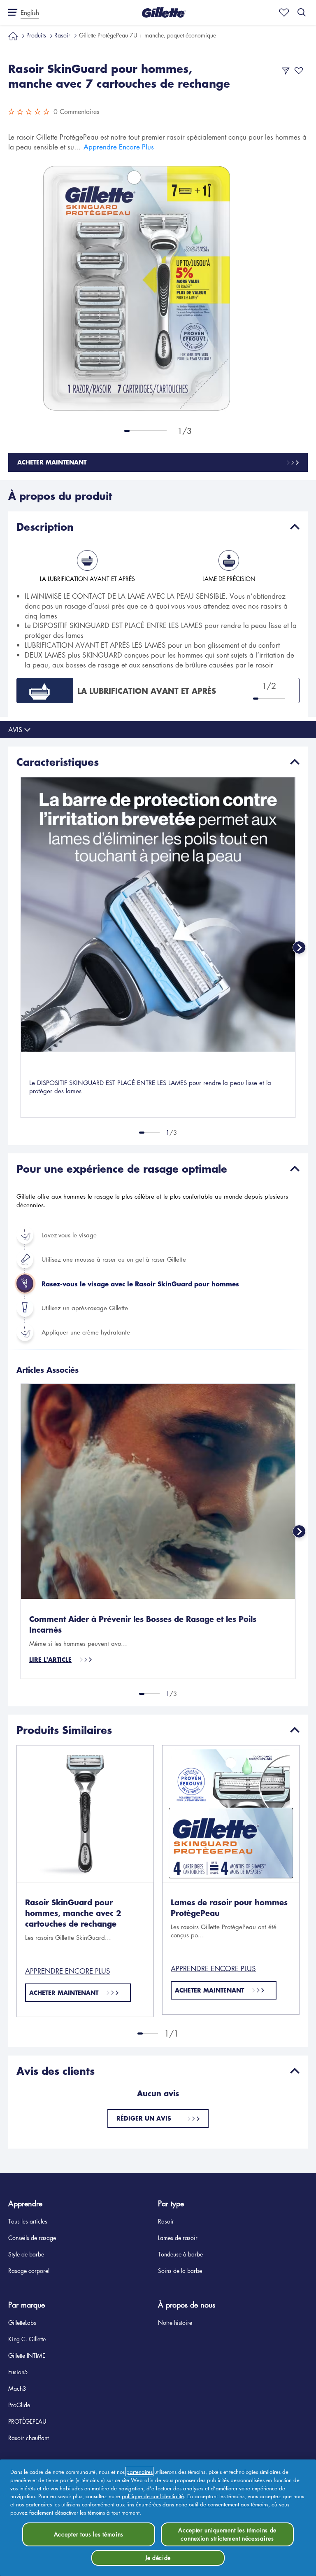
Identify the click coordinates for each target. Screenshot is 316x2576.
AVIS (15, 730)
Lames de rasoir (178, 2238)
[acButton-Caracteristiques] (295, 762)
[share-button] (286, 71)
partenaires (139, 2472)
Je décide (158, 2557)
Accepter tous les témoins (89, 2534)
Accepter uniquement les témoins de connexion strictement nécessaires (227, 2534)
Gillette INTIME (27, 2355)
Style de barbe (26, 2254)
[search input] (302, 12)
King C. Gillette (27, 2339)
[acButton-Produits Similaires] (295, 1730)
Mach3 (17, 2388)
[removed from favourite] (299, 71)
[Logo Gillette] (164, 12)
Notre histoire (175, 2322)
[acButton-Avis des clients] (295, 2071)
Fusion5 (18, 2372)
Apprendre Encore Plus (119, 147)
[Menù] (10, 12)
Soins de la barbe (180, 2270)
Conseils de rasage (32, 2238)
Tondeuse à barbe (180, 2254)
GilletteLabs (22, 2322)
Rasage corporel (29, 2270)
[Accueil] (13, 35)
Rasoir (62, 35)
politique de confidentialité (153, 2496)
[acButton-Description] (295, 527)
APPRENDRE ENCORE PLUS (68, 1971)
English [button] (30, 12)
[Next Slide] (299, 947)
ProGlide (19, 2405)
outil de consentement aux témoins (229, 2504)
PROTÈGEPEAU (27, 2421)
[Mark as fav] (282, 12)
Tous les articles (28, 2221)
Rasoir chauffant (28, 2438)
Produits (36, 35)
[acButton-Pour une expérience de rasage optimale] (295, 1169)
